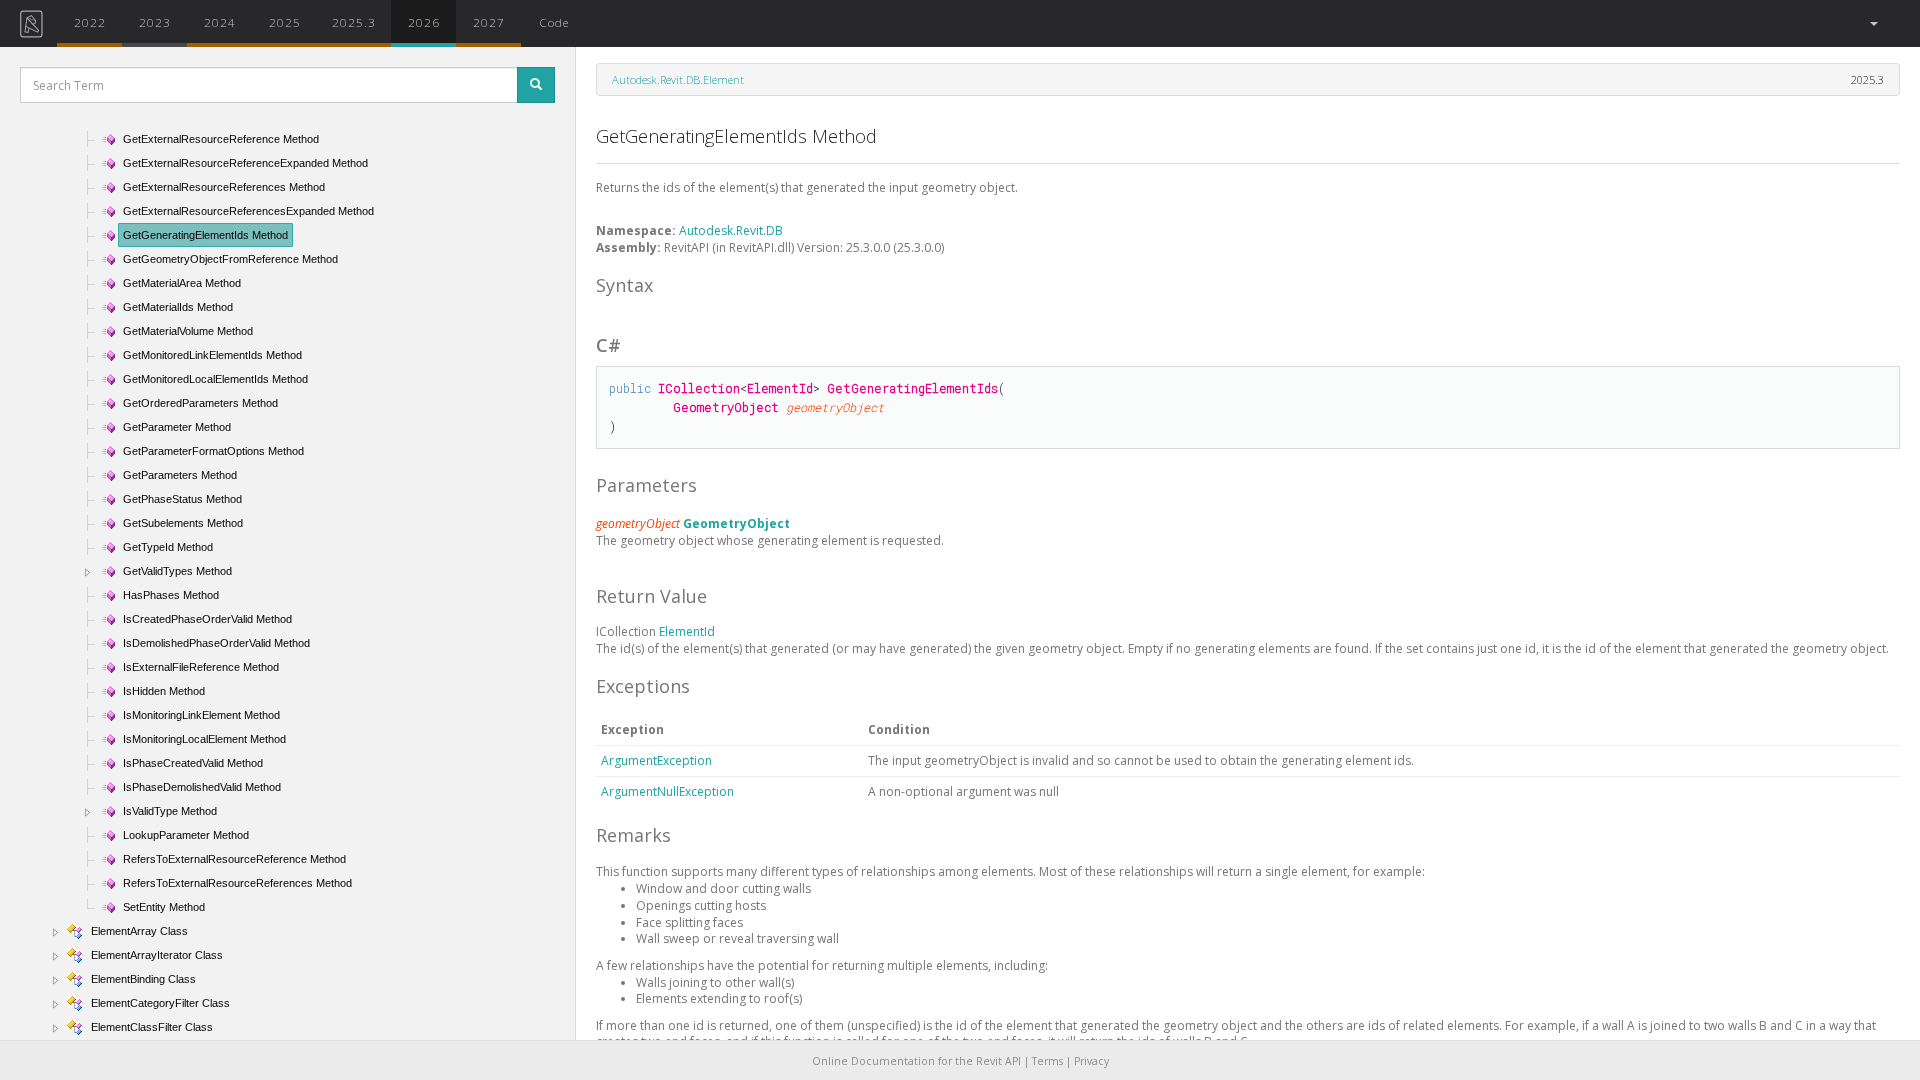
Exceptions (643, 686)
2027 (489, 22)
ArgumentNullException (667, 791)
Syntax (624, 285)
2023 (155, 22)
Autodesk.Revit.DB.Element (678, 79)
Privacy (1091, 1061)
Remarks (633, 835)
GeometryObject (736, 523)
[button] (1872, 23)
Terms (1047, 1061)
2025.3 (354, 22)
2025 (285, 22)
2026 (424, 22)
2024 (220, 22)
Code (554, 22)
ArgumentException (656, 760)
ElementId (687, 631)
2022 (90, 22)
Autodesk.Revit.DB (731, 230)
